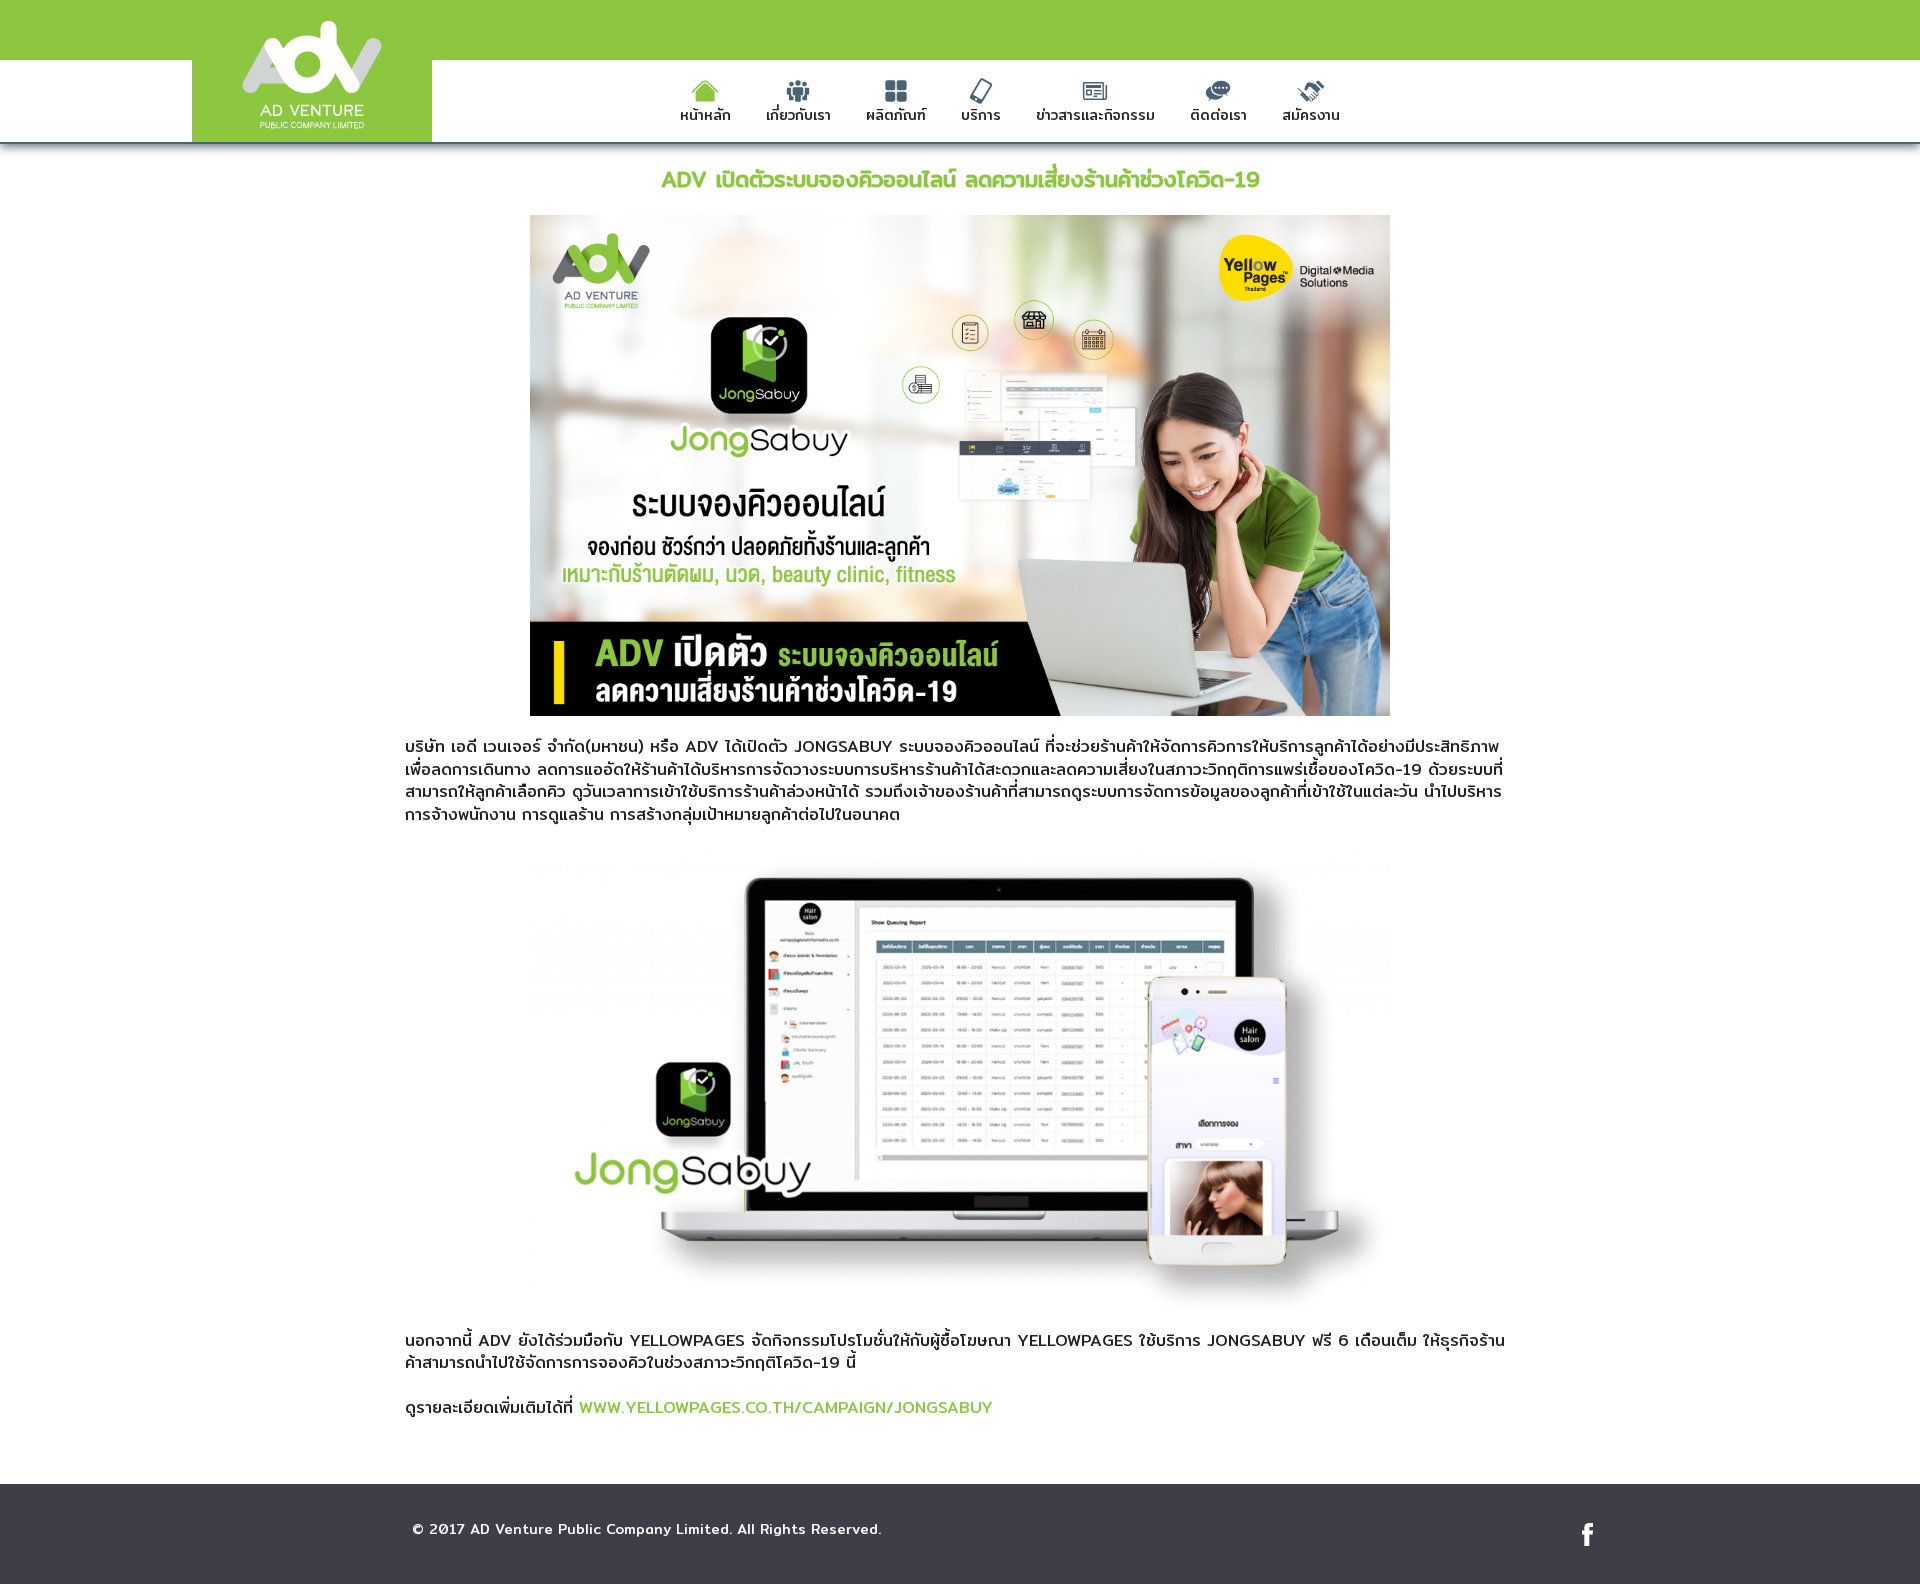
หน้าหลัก (705, 114)
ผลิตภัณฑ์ (896, 114)
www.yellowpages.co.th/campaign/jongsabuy (786, 1407)
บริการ (981, 114)
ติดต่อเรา (1218, 114)
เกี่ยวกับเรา (798, 114)
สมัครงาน (1311, 114)
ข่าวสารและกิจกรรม (1095, 114)
